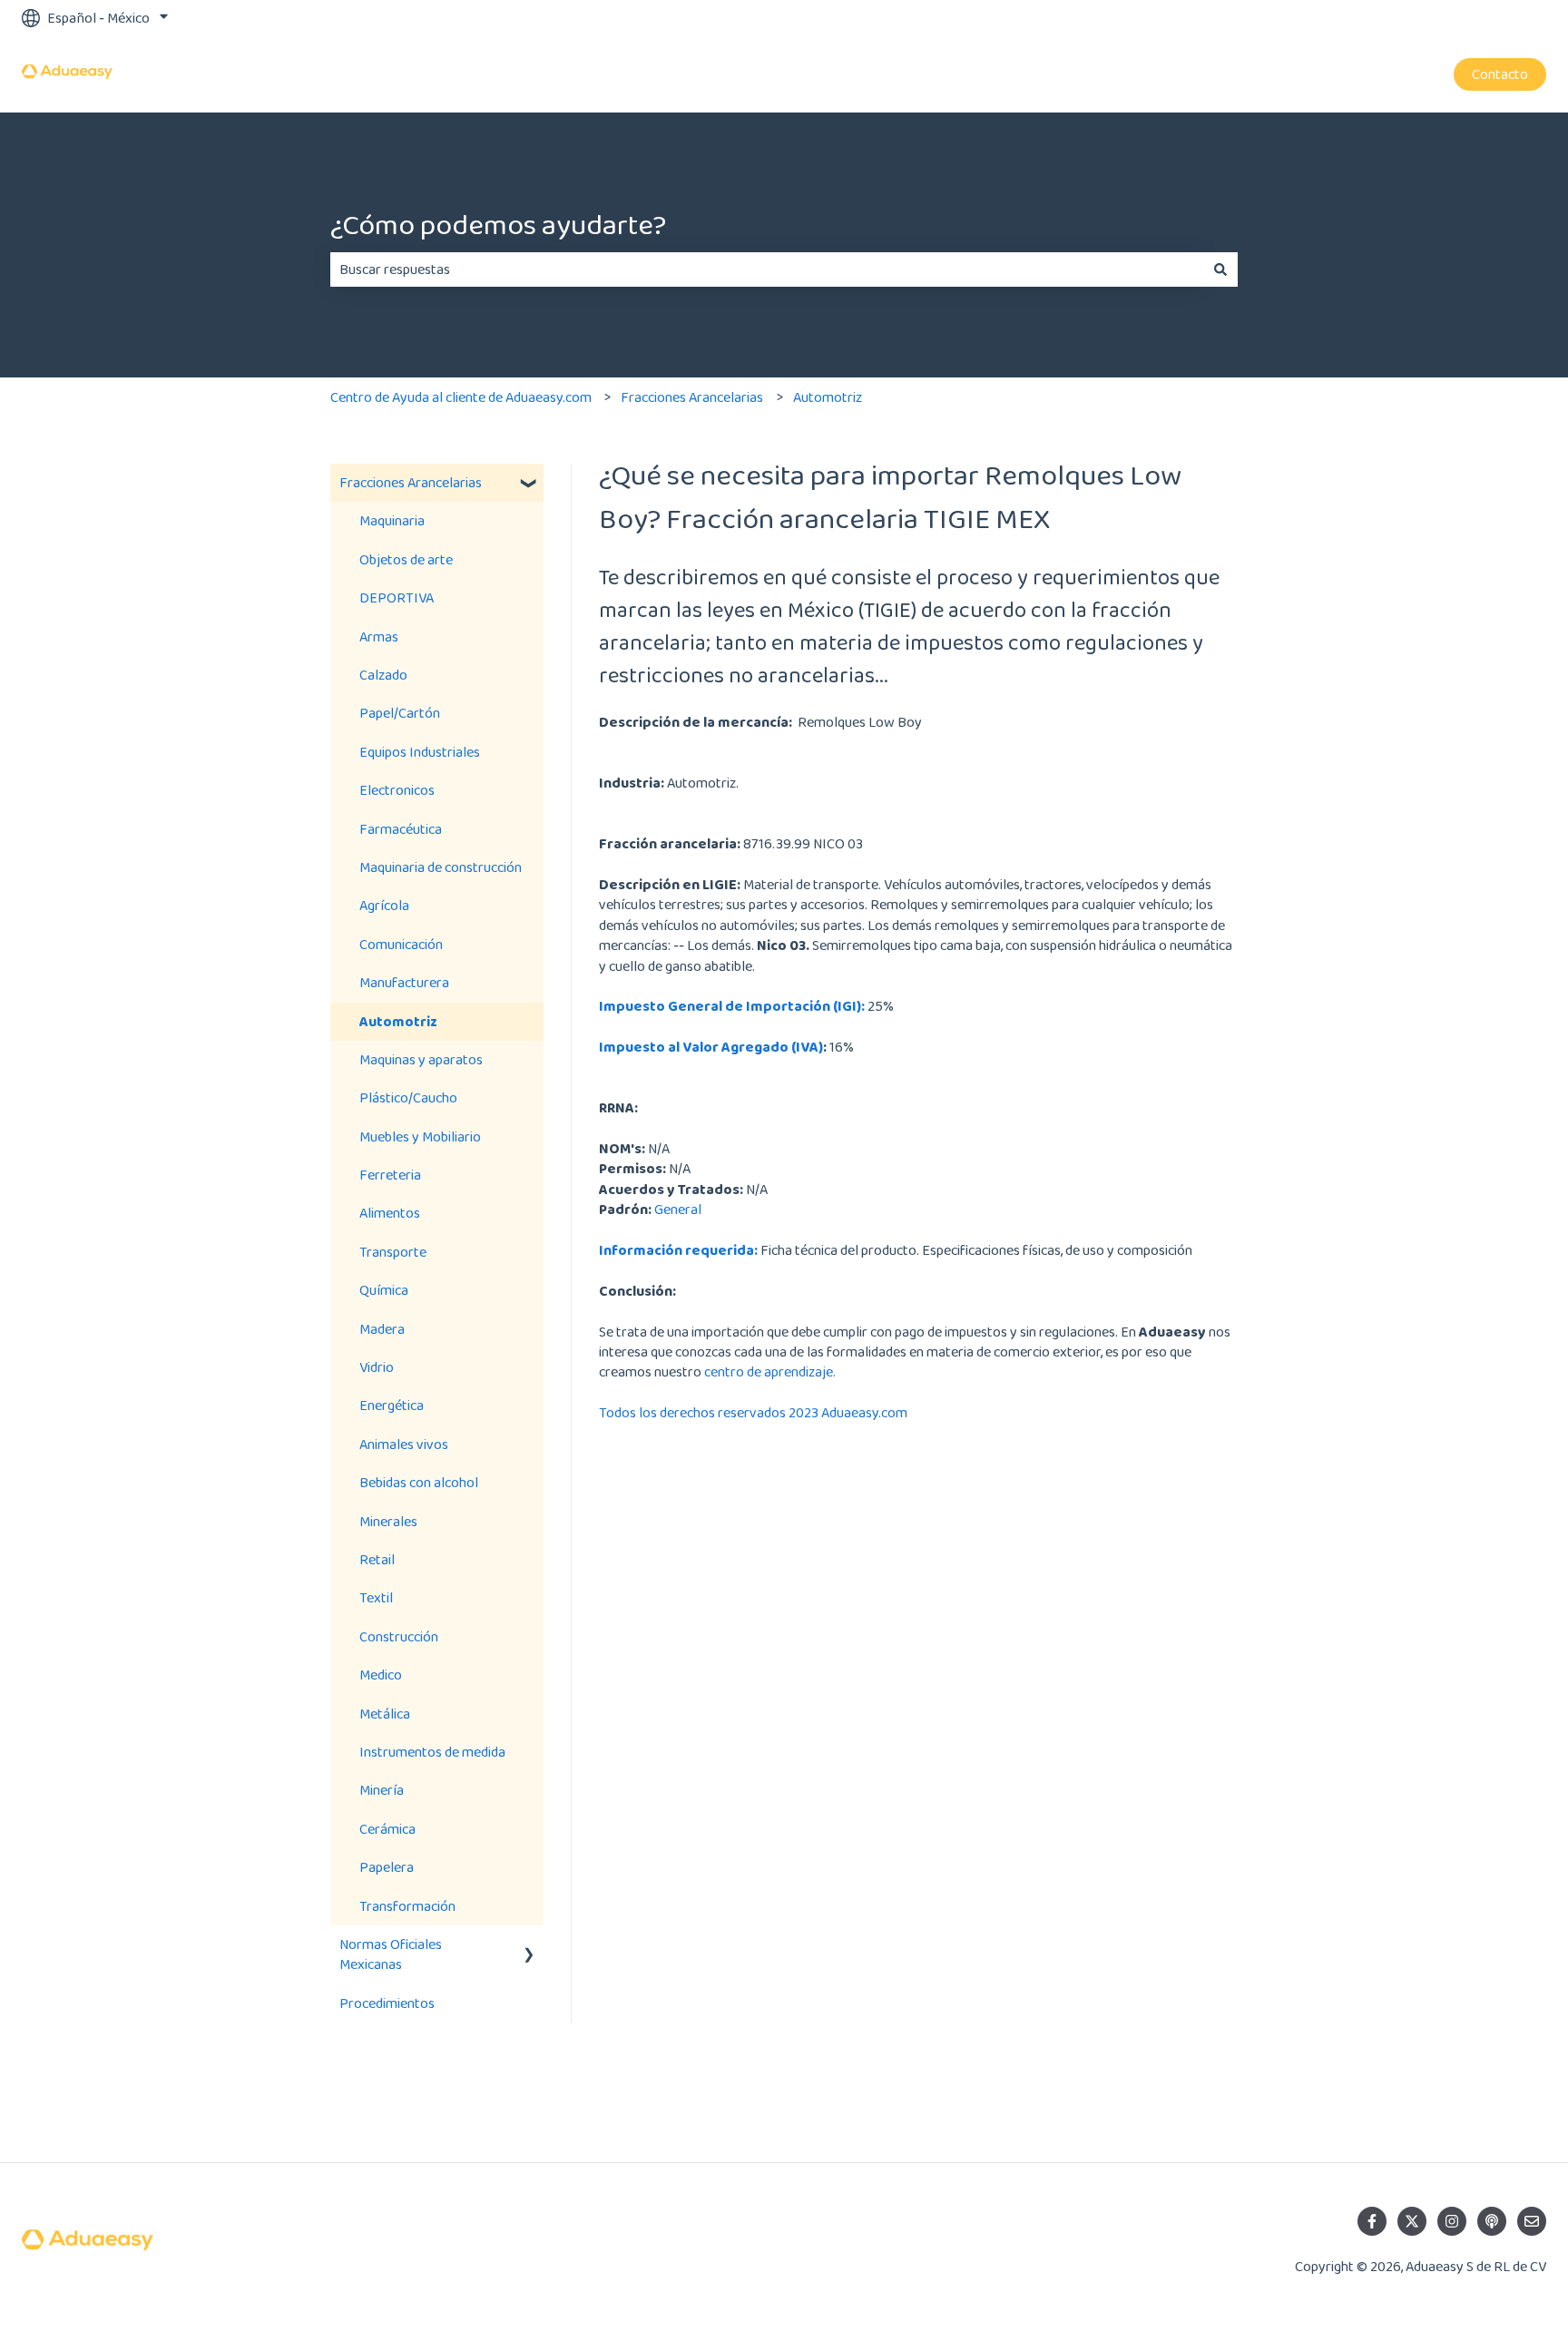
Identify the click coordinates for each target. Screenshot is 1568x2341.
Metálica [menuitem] (385, 1714)
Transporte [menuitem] (393, 1252)
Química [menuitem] (384, 1290)
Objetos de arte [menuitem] (406, 559)
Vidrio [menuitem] (377, 1367)
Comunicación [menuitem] (401, 944)
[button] (529, 484)
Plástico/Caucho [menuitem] (408, 1097)
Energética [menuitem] (392, 1405)
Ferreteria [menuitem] (390, 1175)
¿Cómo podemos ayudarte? (498, 225)
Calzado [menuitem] (383, 675)
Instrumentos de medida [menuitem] (432, 1752)
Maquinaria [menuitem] (392, 520)
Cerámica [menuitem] (387, 1829)
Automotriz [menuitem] (398, 1021)
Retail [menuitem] (377, 1559)
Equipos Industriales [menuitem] (420, 752)
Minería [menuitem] (382, 1790)
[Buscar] (1220, 269)
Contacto (1500, 74)
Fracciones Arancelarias (692, 397)
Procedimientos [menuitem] (387, 2003)
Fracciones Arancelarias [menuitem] (411, 482)
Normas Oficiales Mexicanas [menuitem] (391, 1954)
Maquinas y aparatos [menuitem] (421, 1059)
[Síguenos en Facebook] (1372, 2221)
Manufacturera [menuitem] (404, 982)
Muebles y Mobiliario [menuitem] (420, 1136)
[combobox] (767, 269)
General (678, 1209)
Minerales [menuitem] (388, 1521)
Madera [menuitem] (382, 1329)
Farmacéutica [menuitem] (401, 829)
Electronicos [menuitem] (397, 790)
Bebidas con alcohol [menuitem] (419, 1482)
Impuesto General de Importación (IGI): (732, 1006)
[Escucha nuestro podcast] (1492, 2221)
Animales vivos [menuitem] (404, 1444)
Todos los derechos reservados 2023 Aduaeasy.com (753, 1412)
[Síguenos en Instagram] (1452, 2221)
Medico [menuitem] (381, 1675)
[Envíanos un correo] (1532, 2221)
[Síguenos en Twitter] (1412, 2221)
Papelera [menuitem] (387, 1867)
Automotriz (828, 397)
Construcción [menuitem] (399, 1636)
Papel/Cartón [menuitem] (400, 713)
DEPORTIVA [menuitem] (397, 597)
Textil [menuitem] (376, 1597)
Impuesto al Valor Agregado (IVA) (711, 1047)
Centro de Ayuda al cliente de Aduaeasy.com (461, 397)
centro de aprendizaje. (770, 1371)
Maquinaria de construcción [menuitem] (441, 867)
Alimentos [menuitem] (390, 1213)
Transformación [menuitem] (407, 1906)
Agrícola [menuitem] (384, 905)
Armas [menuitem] (379, 637)
